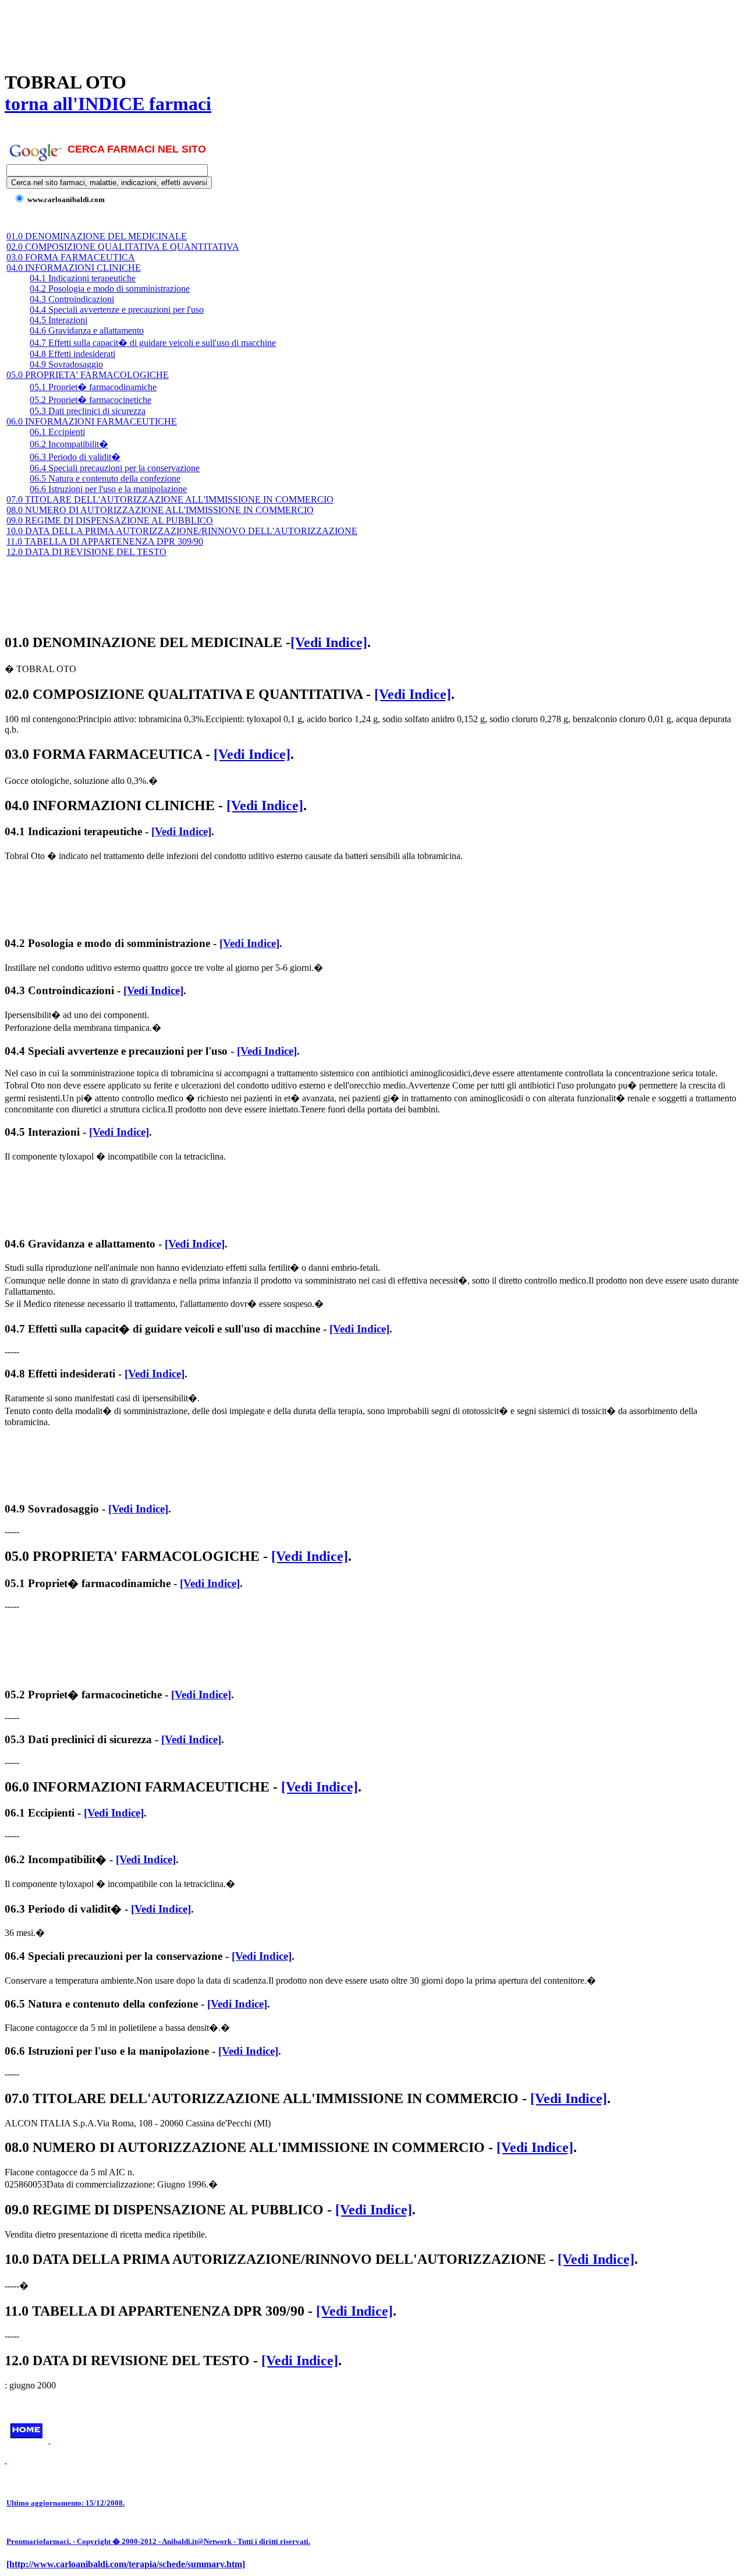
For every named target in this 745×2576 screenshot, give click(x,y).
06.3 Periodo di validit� (75, 457)
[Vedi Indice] (329, 642)
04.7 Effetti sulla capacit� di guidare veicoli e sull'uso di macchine (153, 343)
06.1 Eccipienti (57, 432)
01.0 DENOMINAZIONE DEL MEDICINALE (97, 236)
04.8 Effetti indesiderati (72, 354)
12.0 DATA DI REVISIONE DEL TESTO (86, 552)
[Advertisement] (217, 31)
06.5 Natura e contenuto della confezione (105, 478)
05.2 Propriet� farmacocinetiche (91, 400)
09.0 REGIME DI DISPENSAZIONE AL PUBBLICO (110, 520)
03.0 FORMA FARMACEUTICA (71, 257)
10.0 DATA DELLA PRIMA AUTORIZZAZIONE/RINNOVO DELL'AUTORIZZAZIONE (182, 531)
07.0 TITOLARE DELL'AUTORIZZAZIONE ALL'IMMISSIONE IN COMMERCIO (170, 499)
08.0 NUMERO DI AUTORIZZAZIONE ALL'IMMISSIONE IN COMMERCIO (160, 510)
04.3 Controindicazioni (72, 299)
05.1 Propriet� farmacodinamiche (93, 387)
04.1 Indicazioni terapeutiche (83, 278)
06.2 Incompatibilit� (69, 444)
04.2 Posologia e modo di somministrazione (110, 289)
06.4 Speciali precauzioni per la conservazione (115, 468)
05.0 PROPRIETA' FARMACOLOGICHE (88, 375)
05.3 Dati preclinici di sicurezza (88, 411)
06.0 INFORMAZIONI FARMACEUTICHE (92, 421)
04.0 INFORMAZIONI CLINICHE (74, 268)
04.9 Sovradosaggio (66, 364)
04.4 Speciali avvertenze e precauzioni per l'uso (117, 310)
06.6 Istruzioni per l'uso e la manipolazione (108, 489)
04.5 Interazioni (58, 320)
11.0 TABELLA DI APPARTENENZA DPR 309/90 (105, 541)
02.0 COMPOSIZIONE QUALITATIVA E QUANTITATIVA (123, 247)
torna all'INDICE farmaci (108, 104)
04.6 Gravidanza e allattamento (87, 331)
